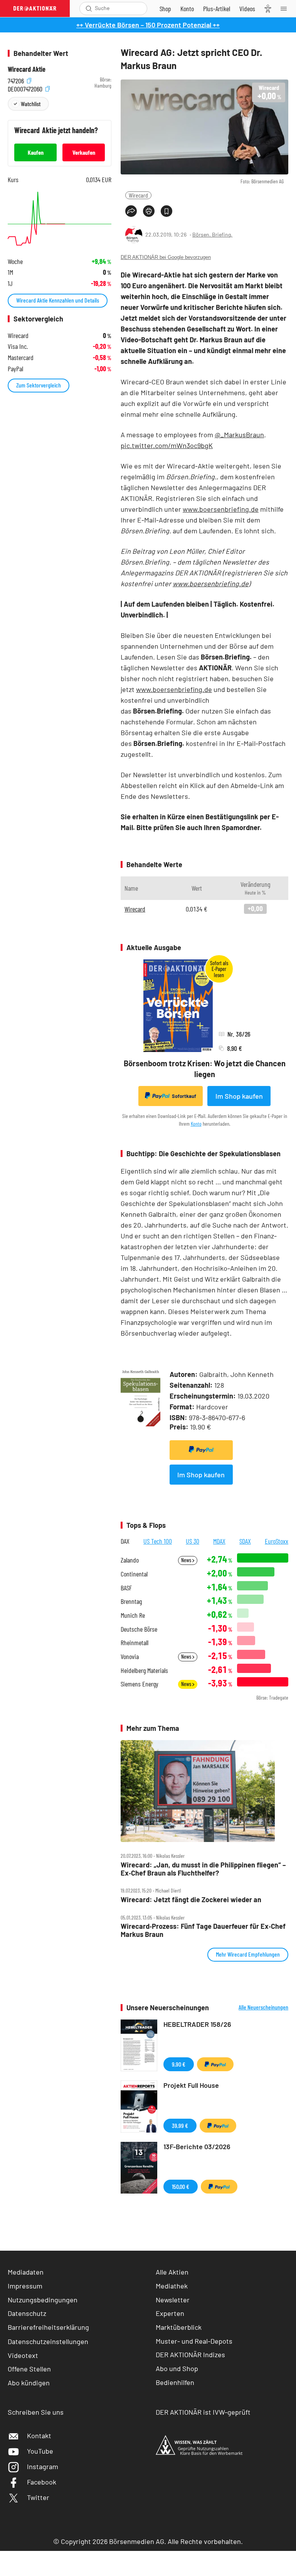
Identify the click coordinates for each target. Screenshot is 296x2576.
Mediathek (172, 2286)
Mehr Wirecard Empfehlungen (248, 1954)
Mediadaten (26, 2272)
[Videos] (247, 8)
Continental (134, 1574)
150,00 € (181, 2186)
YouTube (40, 2451)
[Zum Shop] (165, 8)
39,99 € (180, 2125)
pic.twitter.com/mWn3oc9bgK (167, 445)
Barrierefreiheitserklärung (48, 2327)
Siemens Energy (140, 1684)
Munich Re (133, 1615)
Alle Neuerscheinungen (263, 2007)
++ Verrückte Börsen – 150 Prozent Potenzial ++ (148, 25)
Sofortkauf (184, 1096)
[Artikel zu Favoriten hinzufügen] (166, 211)
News (187, 1560)
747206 (17, 80)
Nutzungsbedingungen (43, 2300)
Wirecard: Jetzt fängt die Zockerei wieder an (191, 1900)
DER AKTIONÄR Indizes (190, 2354)
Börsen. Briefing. (212, 234)
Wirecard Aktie (27, 69)
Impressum (25, 2286)
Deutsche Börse (139, 1629)
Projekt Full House (191, 2085)
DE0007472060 (26, 88)
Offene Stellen (29, 2369)
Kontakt (39, 2436)
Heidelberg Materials (144, 1670)
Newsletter (173, 2300)
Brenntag (131, 1601)
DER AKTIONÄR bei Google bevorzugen (166, 257)
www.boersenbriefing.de (221, 509)
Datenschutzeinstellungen (48, 2341)
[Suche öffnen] (89, 8)
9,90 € (179, 2064)
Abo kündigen (29, 2383)
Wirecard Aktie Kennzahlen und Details (58, 300)
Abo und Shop (177, 2368)
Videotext (23, 2355)
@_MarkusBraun (239, 435)
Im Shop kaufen (239, 1096)
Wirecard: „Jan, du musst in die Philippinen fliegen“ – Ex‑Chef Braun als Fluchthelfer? (203, 1869)
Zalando (130, 1560)
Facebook (42, 2482)
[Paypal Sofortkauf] (201, 1450)
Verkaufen (84, 152)
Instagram (43, 2466)
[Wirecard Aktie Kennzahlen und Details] (60, 219)
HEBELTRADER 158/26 (197, 2024)
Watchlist (31, 104)
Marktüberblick (179, 2327)
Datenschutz (27, 2313)
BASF (126, 1588)
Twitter (38, 2497)
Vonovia (130, 1657)
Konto (196, 1124)
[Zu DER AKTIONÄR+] (217, 8)
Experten (170, 2313)
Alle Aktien (172, 2272)
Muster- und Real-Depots (194, 2341)
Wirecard (138, 195)
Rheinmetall (135, 1643)
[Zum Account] (187, 8)
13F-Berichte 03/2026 (197, 2146)
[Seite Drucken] (149, 211)
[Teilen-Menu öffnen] (131, 211)
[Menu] (286, 8)
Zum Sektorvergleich (39, 385)
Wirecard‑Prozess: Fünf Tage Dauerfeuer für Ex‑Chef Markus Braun (203, 1930)
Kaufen (36, 152)
